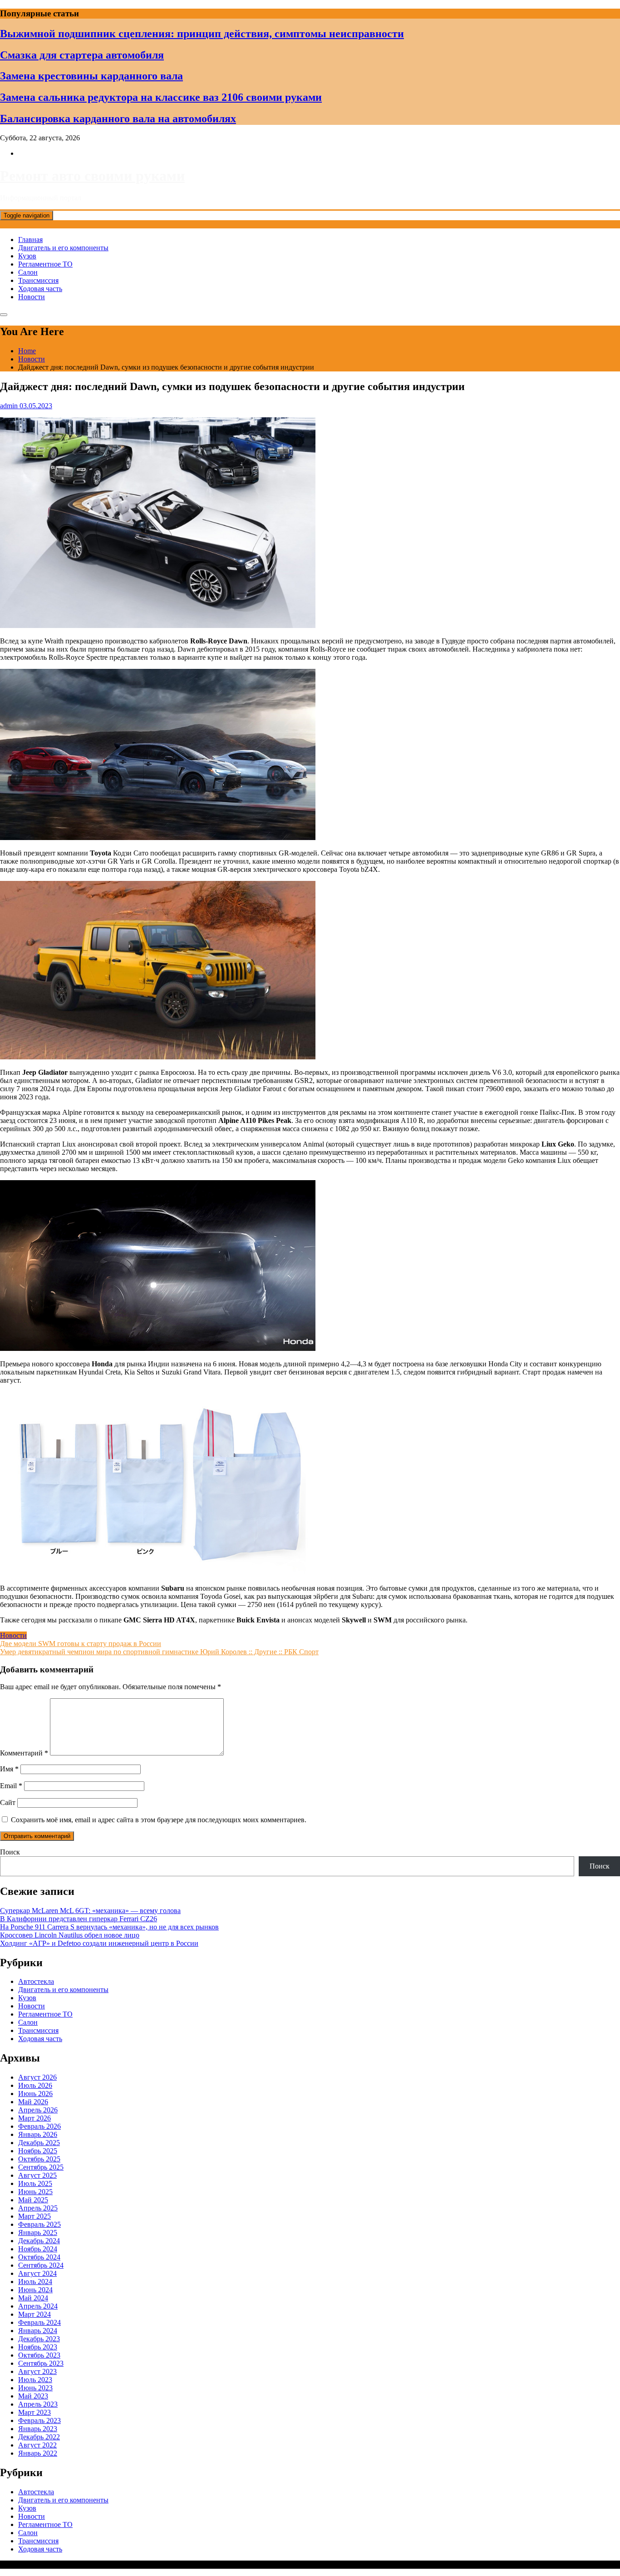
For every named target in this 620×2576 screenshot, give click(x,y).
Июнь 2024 (35, 2290)
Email (11, 1786)
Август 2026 (37, 2077)
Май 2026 (33, 2102)
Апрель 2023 (38, 2404)
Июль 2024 (35, 2282)
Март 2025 (34, 2216)
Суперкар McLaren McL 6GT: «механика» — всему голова (90, 1911)
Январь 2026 (38, 2134)
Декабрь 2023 (39, 2339)
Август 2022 (37, 2445)
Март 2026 (34, 2118)
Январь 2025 (38, 2232)
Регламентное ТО (45, 264)
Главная (30, 240)
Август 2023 (37, 2371)
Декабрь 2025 (39, 2143)
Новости (32, 297)
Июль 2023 (35, 2380)
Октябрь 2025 (39, 2159)
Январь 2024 (38, 2331)
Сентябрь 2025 (41, 2167)
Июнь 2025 (35, 2192)
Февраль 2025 (39, 2224)
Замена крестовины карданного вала (91, 76)
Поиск (10, 1852)
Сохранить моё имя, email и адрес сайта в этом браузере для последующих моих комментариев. (159, 1820)
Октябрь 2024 (39, 2257)
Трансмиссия (38, 280)
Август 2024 (37, 2273)
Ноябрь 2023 (38, 2347)
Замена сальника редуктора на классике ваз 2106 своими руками (161, 97)
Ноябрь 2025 (38, 2151)
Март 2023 (34, 2412)
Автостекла (36, 1981)
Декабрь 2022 (39, 2437)
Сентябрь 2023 (41, 2363)
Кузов (27, 256)
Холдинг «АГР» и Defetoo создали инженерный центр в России (99, 1943)
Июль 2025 (35, 2183)
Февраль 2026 (39, 2126)
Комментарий (24, 1753)
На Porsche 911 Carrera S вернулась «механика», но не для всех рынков (109, 1927)
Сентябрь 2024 (41, 2265)
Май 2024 (33, 2298)
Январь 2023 (38, 2429)
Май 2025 (33, 2200)
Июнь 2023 (35, 2388)
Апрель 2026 (38, 2110)
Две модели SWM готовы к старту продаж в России (81, 1644)
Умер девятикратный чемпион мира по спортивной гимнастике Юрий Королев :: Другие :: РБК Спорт (159, 1652)
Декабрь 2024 (39, 2241)
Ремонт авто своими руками (92, 176)
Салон (28, 272)
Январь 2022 (38, 2453)
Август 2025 (37, 2175)
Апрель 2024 (38, 2306)
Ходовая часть (40, 289)
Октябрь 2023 (39, 2355)
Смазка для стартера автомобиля (82, 55)
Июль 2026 (35, 2085)
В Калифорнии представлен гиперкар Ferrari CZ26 (79, 1919)
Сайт (8, 1802)
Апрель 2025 (38, 2208)
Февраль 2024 (39, 2322)
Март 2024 (34, 2314)
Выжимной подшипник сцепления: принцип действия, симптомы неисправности (202, 34)
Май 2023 (33, 2396)
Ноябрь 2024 (38, 2249)
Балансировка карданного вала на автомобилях (118, 119)
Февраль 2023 (39, 2420)
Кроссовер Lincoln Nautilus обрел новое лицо (70, 1935)
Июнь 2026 (35, 2094)
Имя (9, 1769)
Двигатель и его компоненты (63, 248)
